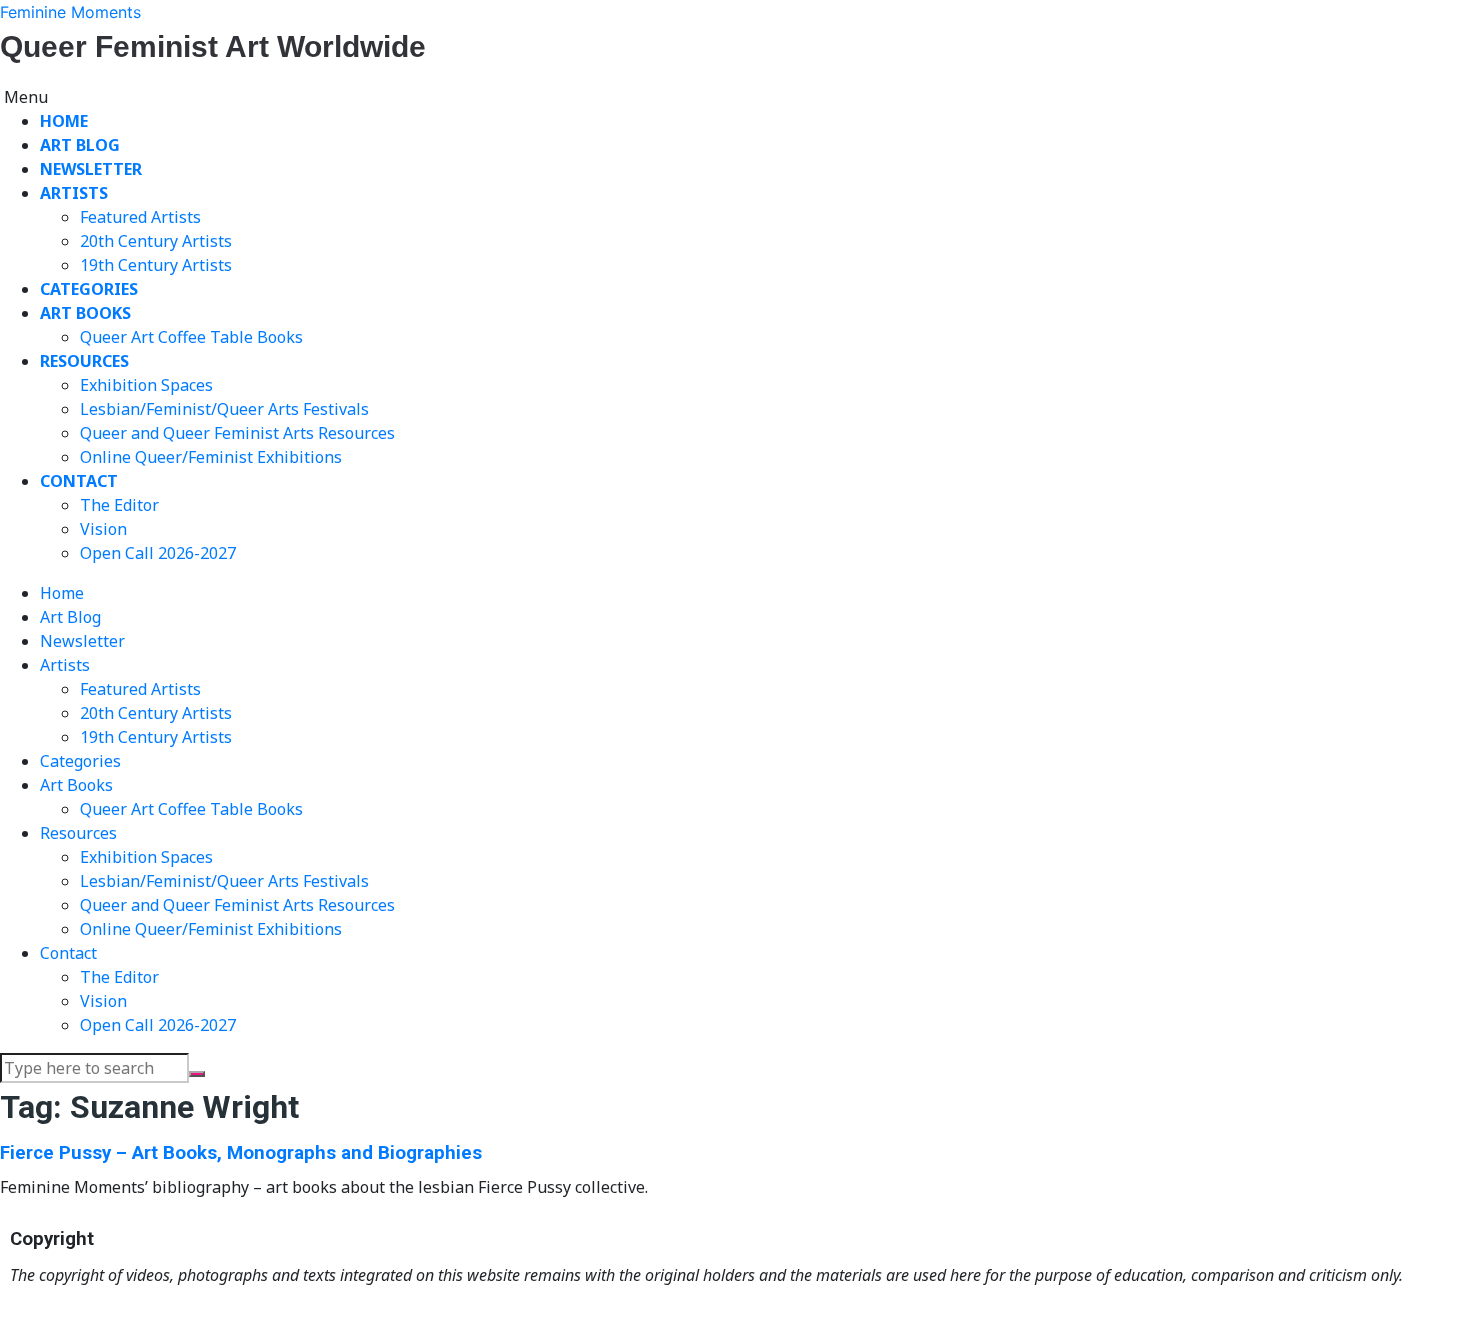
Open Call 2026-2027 (158, 553)
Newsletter (91, 169)
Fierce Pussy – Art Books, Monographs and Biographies (241, 1153)
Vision (103, 529)
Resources (84, 361)
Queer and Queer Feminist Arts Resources (237, 433)
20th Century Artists (156, 241)
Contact (79, 481)
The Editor (119, 505)
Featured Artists (140, 217)
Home (64, 121)
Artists (74, 193)
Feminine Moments (70, 12)
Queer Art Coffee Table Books (191, 337)
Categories (89, 289)
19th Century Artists (156, 265)
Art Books (85, 313)
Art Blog (80, 145)
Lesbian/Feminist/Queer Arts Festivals (224, 409)
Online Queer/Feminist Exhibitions (211, 457)
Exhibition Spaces (146, 385)
